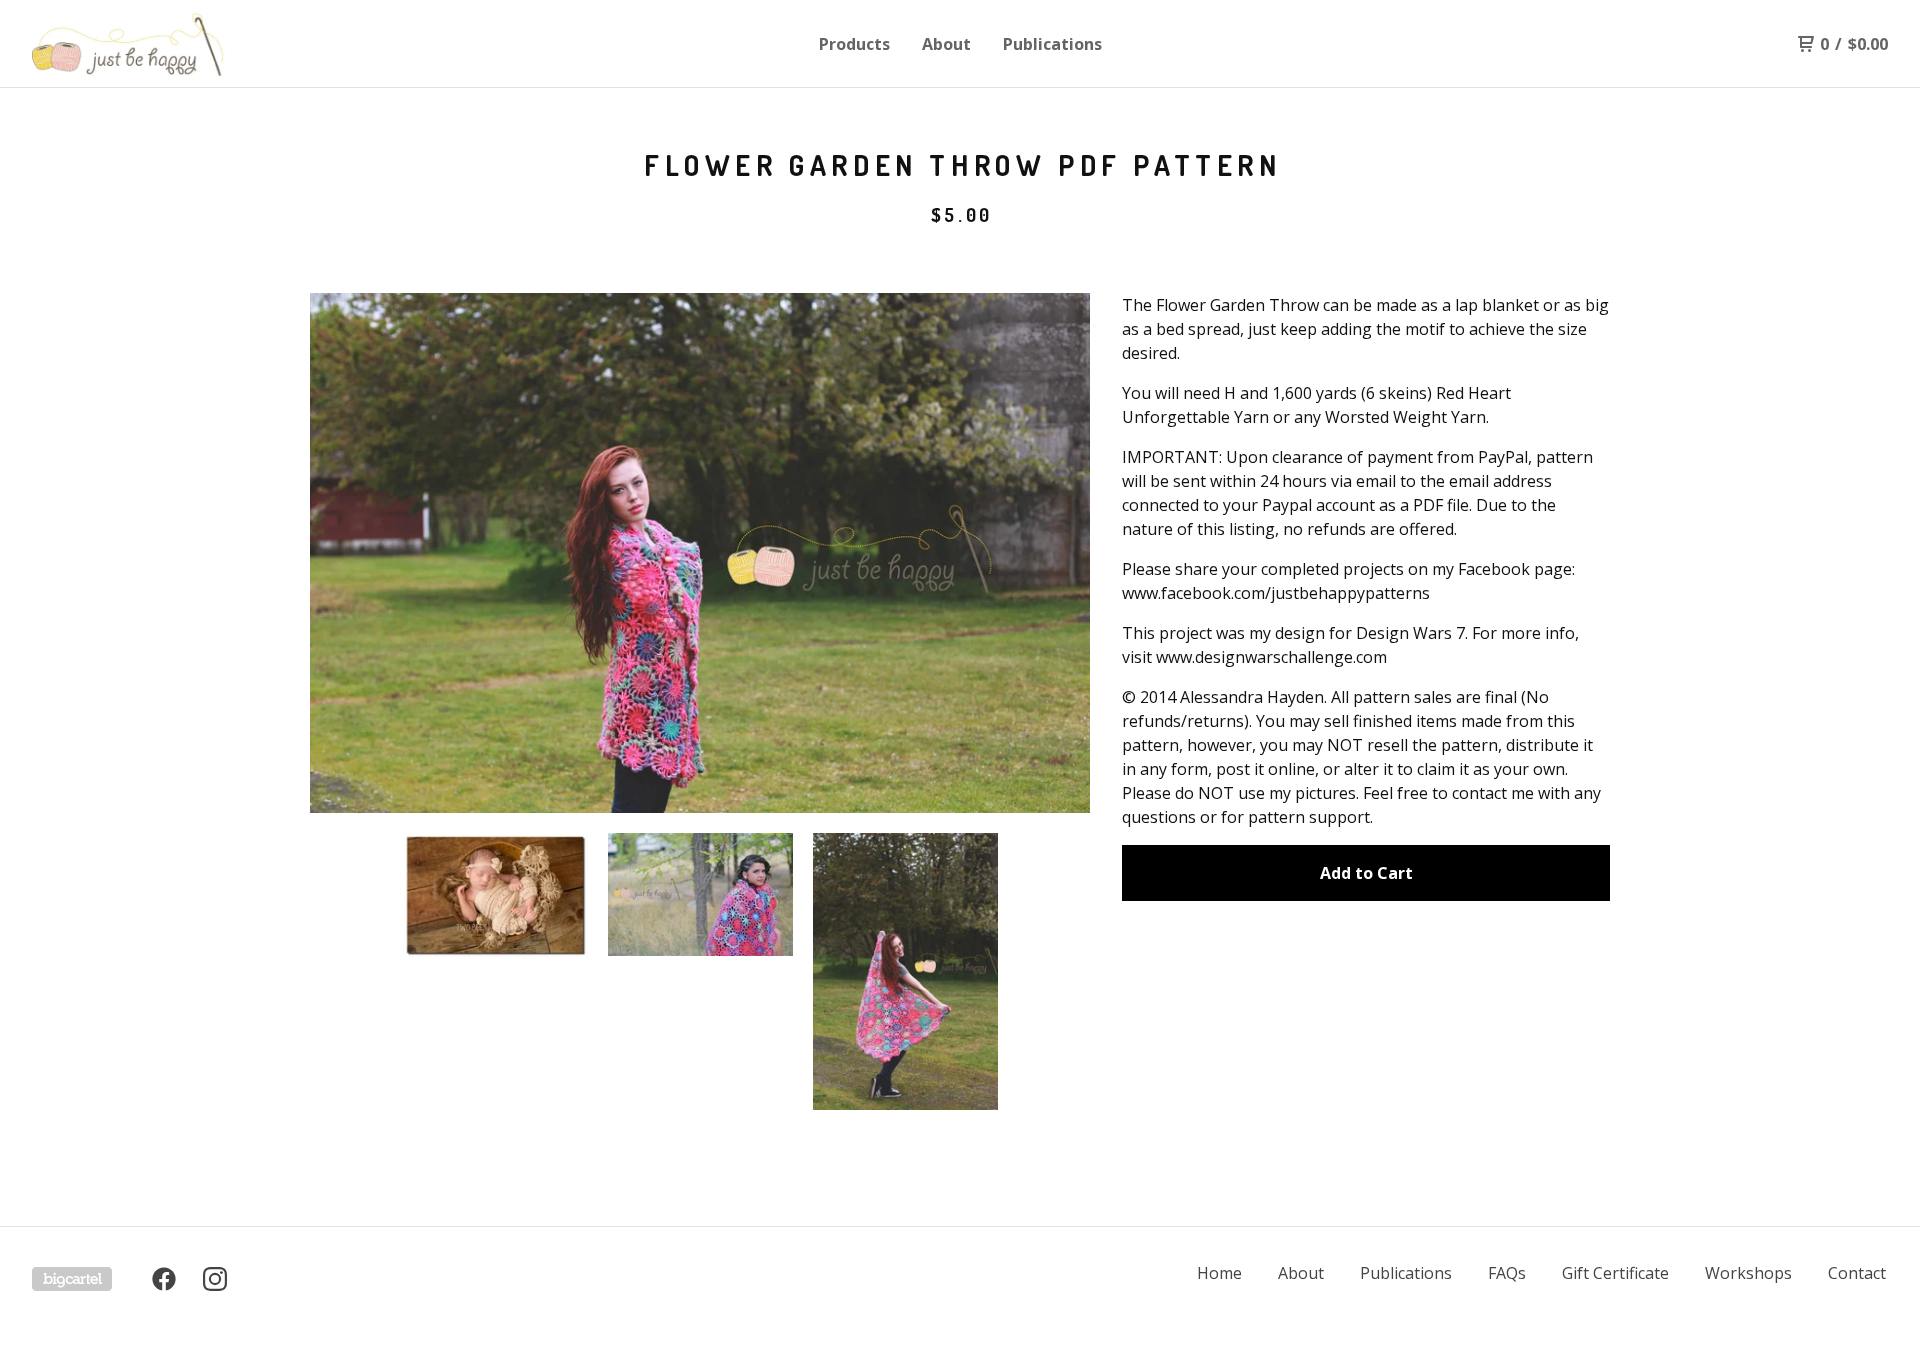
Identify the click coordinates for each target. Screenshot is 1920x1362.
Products (854, 44)
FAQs (1507, 1273)
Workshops (1748, 1273)
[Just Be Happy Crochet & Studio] (136, 44)
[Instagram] (215, 1279)
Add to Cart (1366, 873)
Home (1219, 1273)
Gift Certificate (1615, 1273)
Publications (1052, 44)
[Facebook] (164, 1279)
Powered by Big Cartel (72, 1279)
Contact (1857, 1273)
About (946, 44)
